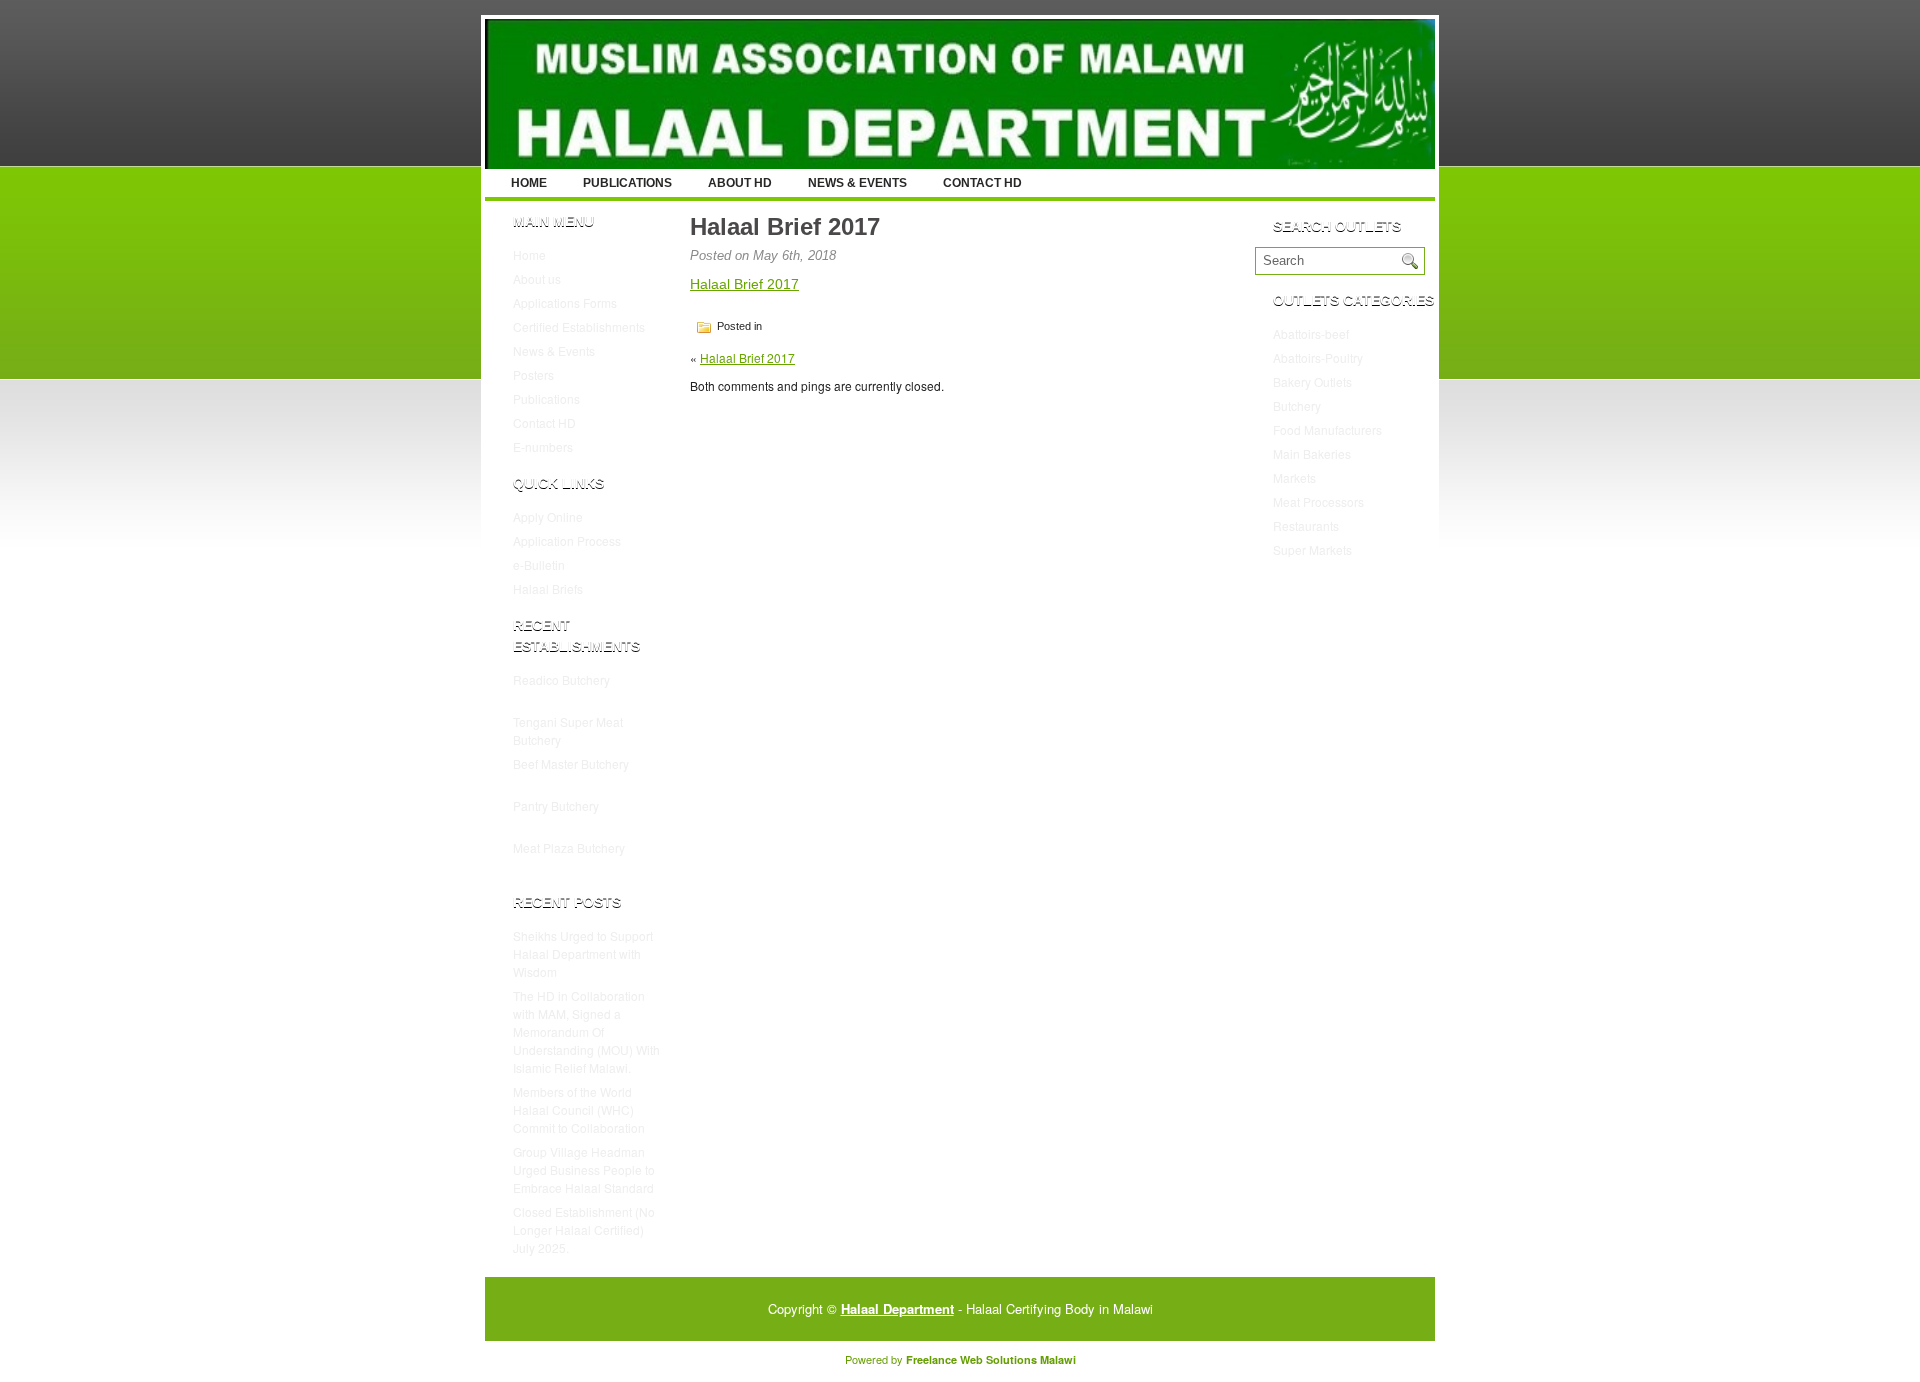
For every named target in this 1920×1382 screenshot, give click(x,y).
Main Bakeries (1312, 453)
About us (537, 278)
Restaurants (1306, 525)
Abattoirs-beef (1311, 333)
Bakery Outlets (1312, 381)
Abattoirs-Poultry (1318, 357)
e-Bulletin (539, 564)
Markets (1294, 477)
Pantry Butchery (556, 805)
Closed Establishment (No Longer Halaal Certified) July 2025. (584, 1229)
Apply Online (548, 516)
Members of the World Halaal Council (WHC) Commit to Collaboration (579, 1109)
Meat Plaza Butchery (569, 847)
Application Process (567, 540)
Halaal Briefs (548, 588)
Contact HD (982, 183)
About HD (740, 183)
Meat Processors (1318, 501)
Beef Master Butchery (571, 763)
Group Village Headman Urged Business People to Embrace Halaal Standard (584, 1169)
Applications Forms (565, 302)
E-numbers (543, 446)
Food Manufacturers (1327, 429)
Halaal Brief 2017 (744, 284)
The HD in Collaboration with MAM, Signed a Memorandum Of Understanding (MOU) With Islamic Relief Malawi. (586, 1031)
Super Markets (1312, 549)
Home (529, 183)
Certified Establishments (579, 326)
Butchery (1297, 405)
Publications (627, 183)
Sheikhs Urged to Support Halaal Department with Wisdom (583, 953)
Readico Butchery (561, 679)
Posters (533, 374)
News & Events (857, 183)
